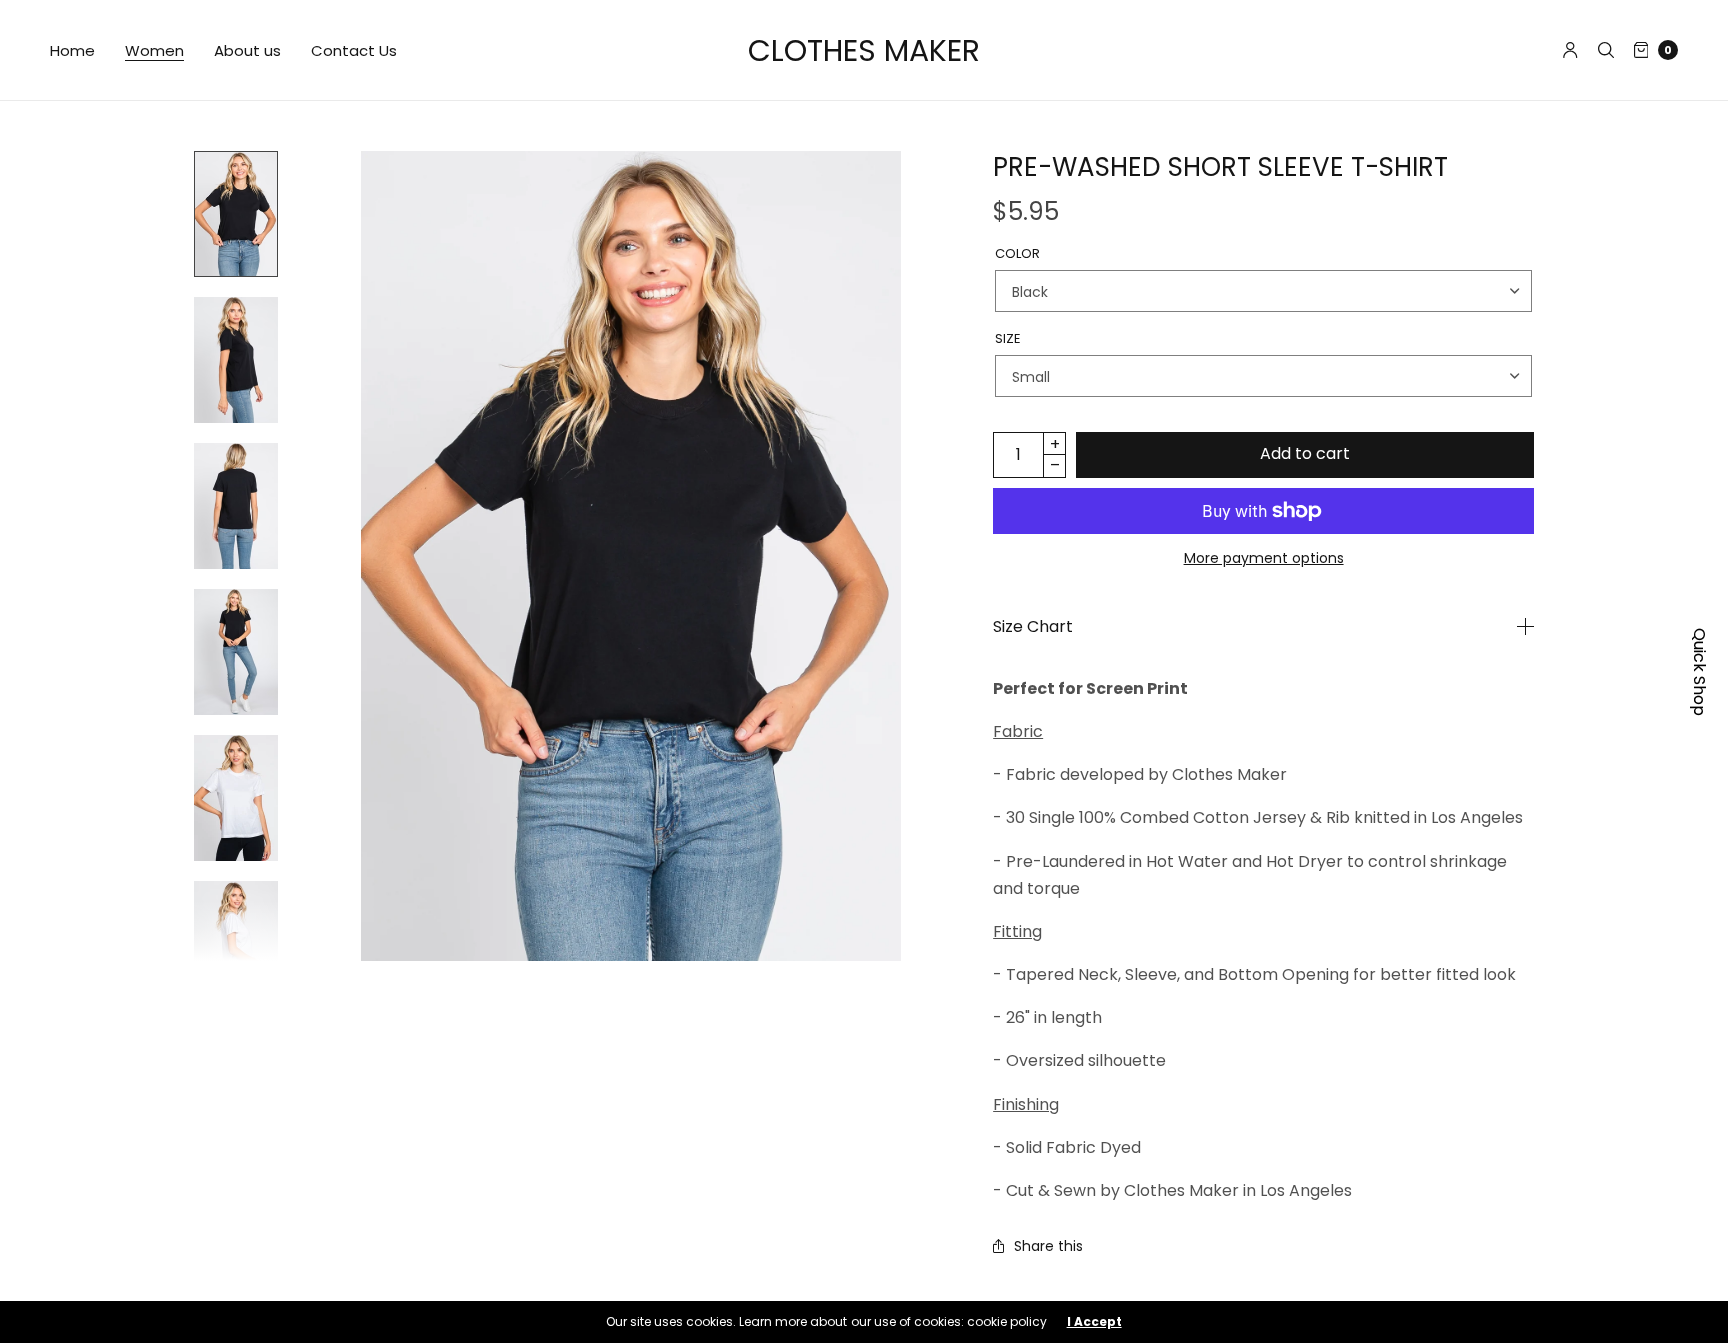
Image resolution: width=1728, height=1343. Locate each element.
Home (72, 50)
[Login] (1570, 50)
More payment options (1264, 558)
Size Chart (1033, 627)
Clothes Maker (864, 50)
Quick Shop (1699, 672)
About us (247, 50)
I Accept (1094, 1322)
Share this (1048, 1246)
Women (154, 50)
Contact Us (354, 50)
